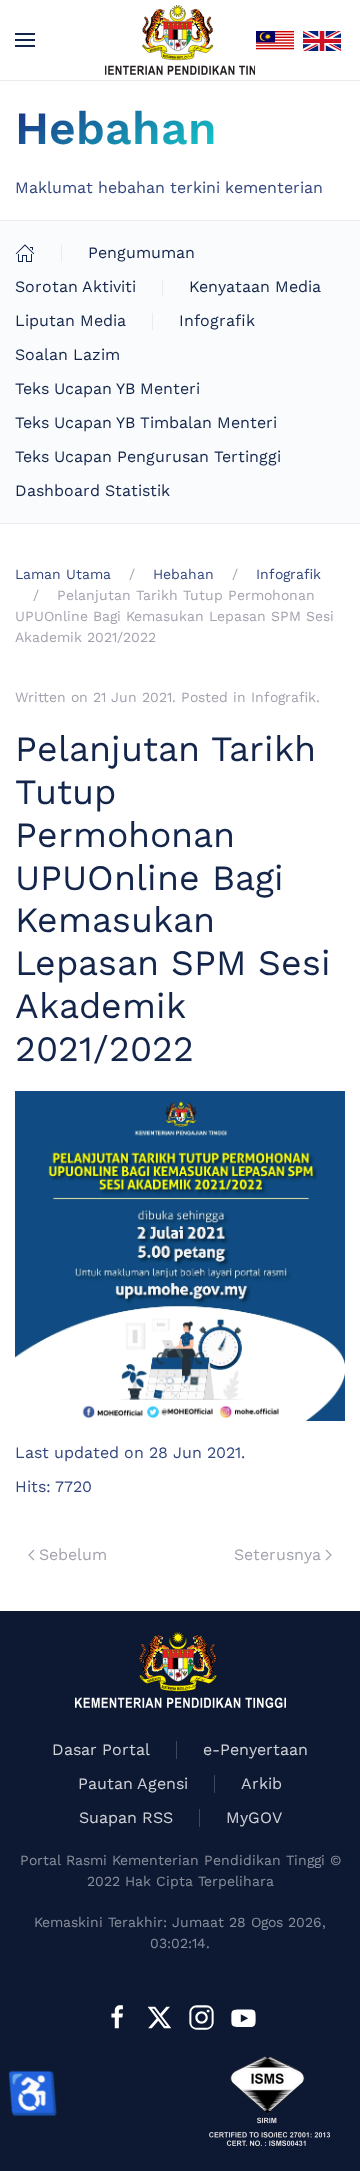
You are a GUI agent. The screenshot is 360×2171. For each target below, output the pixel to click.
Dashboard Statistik (92, 490)
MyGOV (254, 1817)
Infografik (217, 320)
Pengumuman (141, 252)
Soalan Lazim (67, 354)
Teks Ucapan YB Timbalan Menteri (146, 422)
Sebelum (73, 1554)
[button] (25, 40)
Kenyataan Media (255, 286)
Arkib (261, 1783)
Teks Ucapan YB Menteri (107, 388)
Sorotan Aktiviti (75, 286)
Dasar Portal (101, 1749)
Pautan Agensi (133, 1783)
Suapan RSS (126, 1817)
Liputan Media (70, 320)
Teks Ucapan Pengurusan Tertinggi (148, 456)
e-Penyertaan (255, 1749)
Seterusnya (277, 1554)
